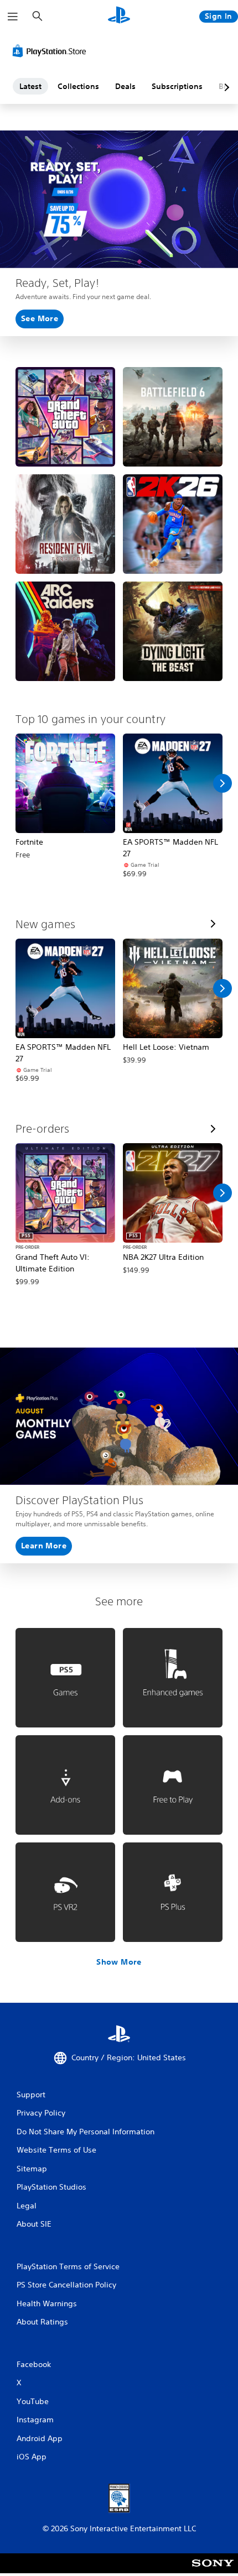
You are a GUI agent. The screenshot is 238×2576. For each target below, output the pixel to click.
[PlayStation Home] (119, 16)
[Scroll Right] (223, 783)
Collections (78, 86)
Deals (125, 86)
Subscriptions (177, 86)
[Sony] (213, 2571)
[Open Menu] (13, 17)
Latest (30, 86)
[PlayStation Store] (51, 51)
